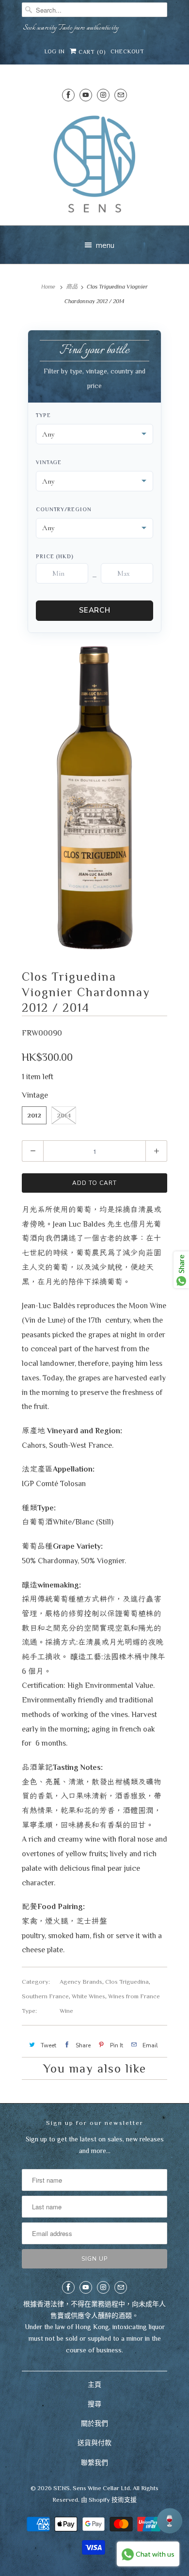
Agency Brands (81, 1982)
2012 (34, 1115)
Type (43, 415)
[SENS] (94, 164)
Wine (66, 2011)
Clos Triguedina (127, 1982)
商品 (72, 287)
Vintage (49, 462)
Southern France (45, 1996)
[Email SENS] (121, 95)
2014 (64, 1115)
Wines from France (134, 1996)
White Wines (88, 1996)
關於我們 (94, 2423)
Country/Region (64, 509)
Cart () (91, 52)
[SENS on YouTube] (86, 95)
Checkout (127, 51)
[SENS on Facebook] (68, 95)
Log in (55, 51)
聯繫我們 (94, 2463)
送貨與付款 (94, 2443)
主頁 (94, 2384)
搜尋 (94, 2404)
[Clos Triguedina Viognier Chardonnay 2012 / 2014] (94, 798)
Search (95, 610)
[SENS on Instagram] (103, 95)
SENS (62, 2488)
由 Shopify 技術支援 (109, 2500)
